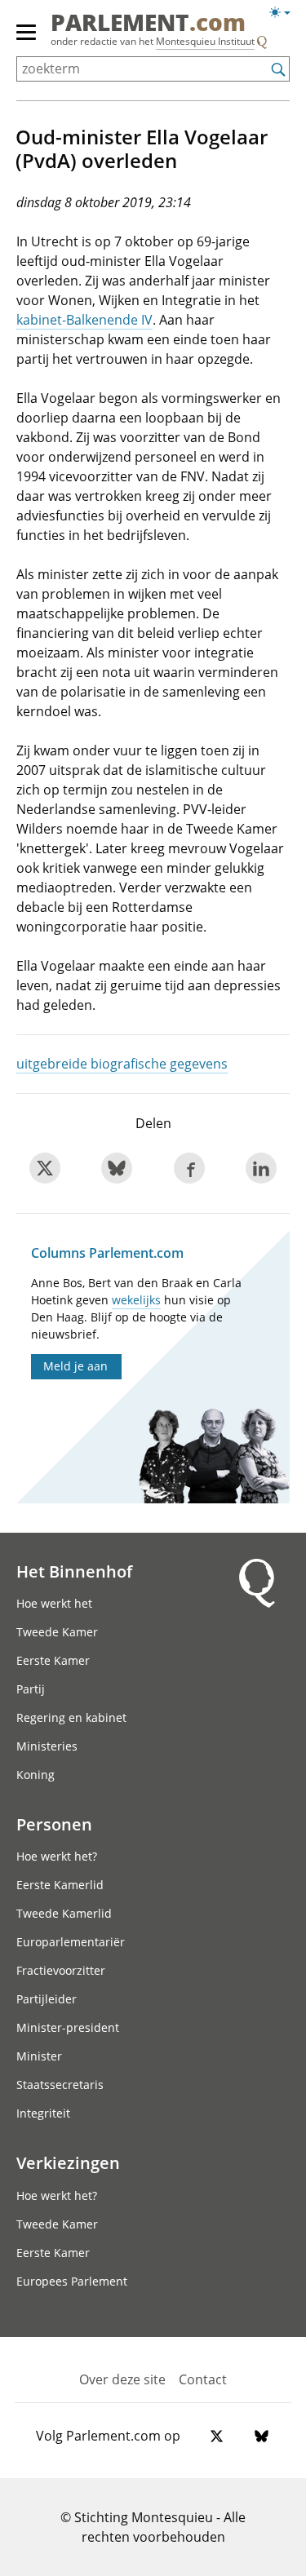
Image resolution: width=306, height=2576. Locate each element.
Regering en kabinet (71, 1717)
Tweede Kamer (57, 1632)
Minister (39, 2056)
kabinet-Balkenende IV (84, 320)
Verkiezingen (68, 2162)
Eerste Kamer (53, 1660)
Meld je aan (75, 1366)
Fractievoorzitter (61, 1970)
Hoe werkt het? (57, 1856)
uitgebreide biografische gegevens (122, 1064)
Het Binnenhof (74, 1571)
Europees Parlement (72, 2281)
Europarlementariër (71, 1942)
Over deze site (122, 2379)
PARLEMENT (148, 24)
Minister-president (68, 2027)
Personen (54, 1824)
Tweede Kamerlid (64, 1913)
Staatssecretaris (60, 2085)
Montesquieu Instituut (205, 41)
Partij (31, 1689)
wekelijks (136, 1300)
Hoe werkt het (54, 1603)
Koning (35, 1775)
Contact (203, 2379)
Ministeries (47, 1746)
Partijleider (47, 1999)
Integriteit (43, 2113)
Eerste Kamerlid (60, 1885)
